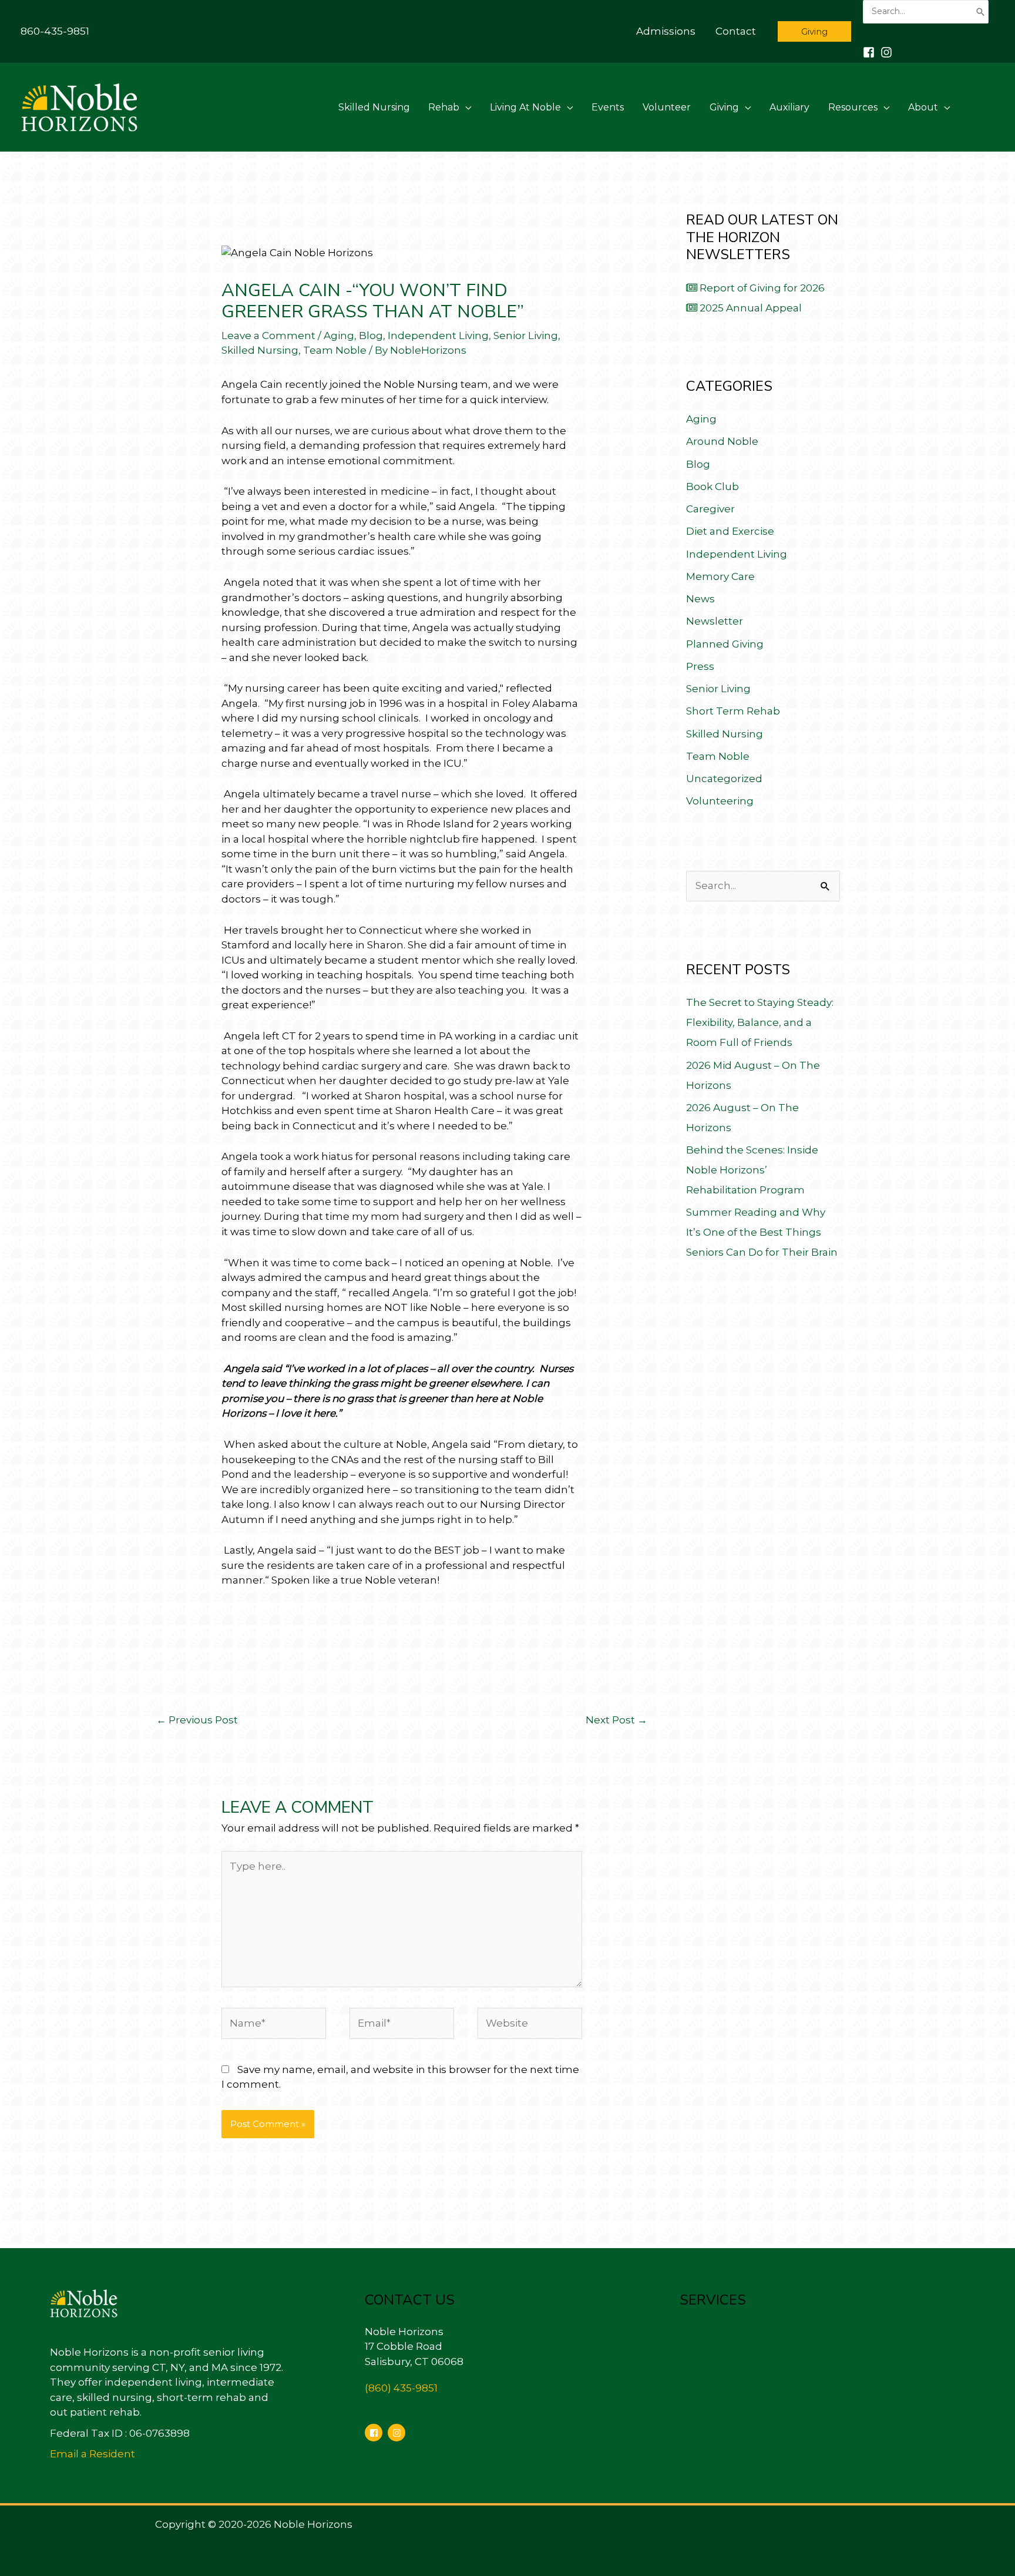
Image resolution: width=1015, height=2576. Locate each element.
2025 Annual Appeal (750, 308)
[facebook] (375, 2433)
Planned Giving (725, 644)
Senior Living (526, 336)
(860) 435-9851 (401, 2388)
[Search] (980, 12)
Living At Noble (525, 107)
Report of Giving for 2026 (761, 288)
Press (700, 666)
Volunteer (667, 107)
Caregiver (710, 509)
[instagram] (888, 52)
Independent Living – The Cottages (770, 2332)
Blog (371, 336)
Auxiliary (789, 107)
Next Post (616, 1720)
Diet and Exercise (730, 531)
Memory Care (720, 576)
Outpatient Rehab (726, 2391)
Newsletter (715, 621)
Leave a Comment (268, 336)
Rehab (444, 107)
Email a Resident (93, 2454)
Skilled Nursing (374, 107)
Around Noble (722, 441)
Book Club (712, 487)
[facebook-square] (871, 52)
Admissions (666, 31)
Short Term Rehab (733, 711)
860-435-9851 (55, 31)
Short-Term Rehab (727, 2376)
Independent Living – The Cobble (765, 2346)
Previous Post (197, 1720)
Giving (724, 107)
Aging (339, 336)
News (700, 599)
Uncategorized (724, 779)
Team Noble (335, 350)
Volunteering (720, 801)
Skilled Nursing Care (731, 2362)
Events (608, 107)
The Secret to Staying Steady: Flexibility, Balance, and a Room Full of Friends (760, 1022)
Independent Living (438, 336)
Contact (736, 31)
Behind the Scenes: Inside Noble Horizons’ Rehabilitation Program (752, 1170)
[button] (814, 31)
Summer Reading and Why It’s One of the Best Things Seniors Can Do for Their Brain (762, 1232)
